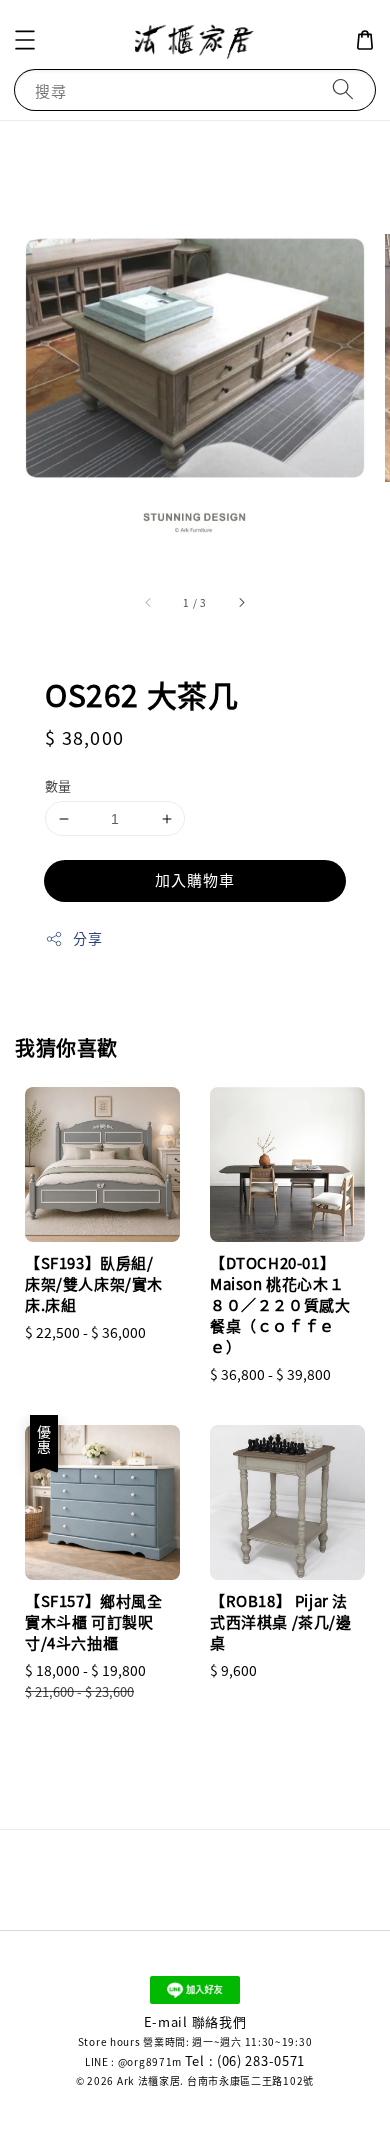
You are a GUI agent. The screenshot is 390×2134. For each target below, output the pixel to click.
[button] (25, 40)
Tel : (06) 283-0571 (245, 2060)
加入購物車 (195, 879)
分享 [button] (87, 938)
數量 (58, 785)
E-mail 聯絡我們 (195, 2021)
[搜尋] (343, 89)
